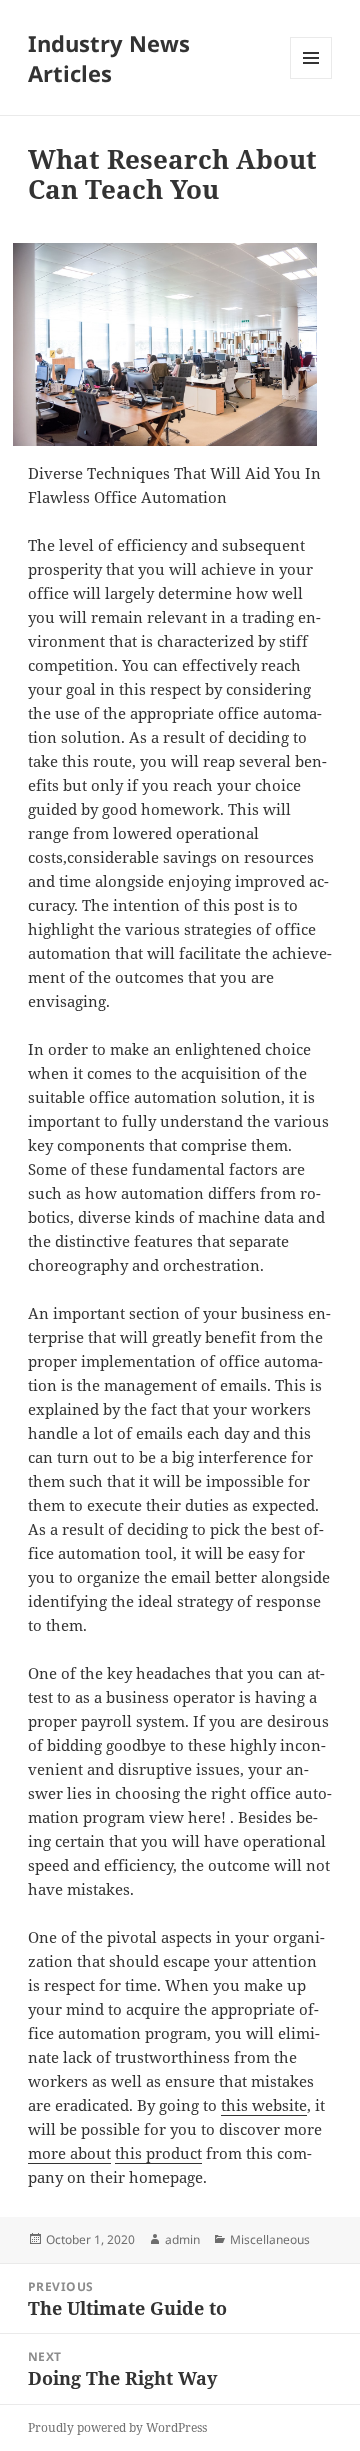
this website (264, 2105)
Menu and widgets (311, 78)
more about (69, 2153)
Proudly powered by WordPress (117, 2427)
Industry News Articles (109, 58)
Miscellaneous (270, 2239)
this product (158, 2153)
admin (182, 2239)
